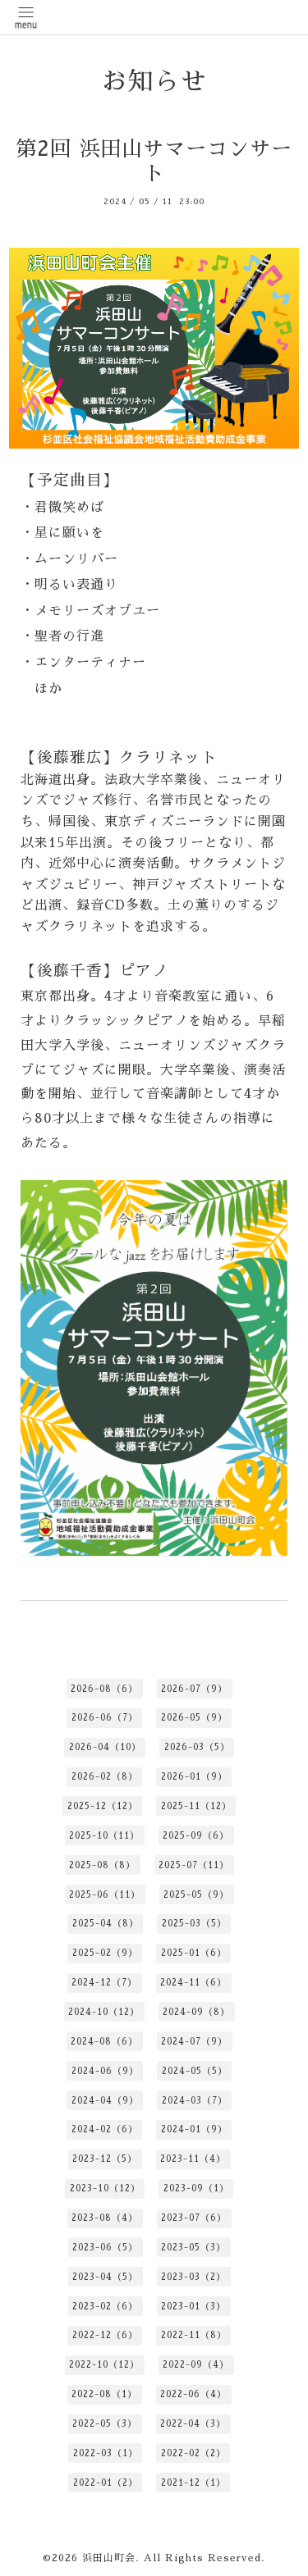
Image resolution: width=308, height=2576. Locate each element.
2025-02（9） (105, 1953)
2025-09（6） (196, 1836)
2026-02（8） (105, 1777)
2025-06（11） (105, 1895)
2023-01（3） (193, 2307)
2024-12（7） (104, 1983)
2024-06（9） (105, 2071)
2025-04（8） (106, 1924)
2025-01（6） (194, 1953)
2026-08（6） (104, 1689)
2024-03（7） (195, 2101)
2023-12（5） (105, 2159)
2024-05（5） (195, 2071)
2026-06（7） (105, 1718)
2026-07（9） (194, 1689)
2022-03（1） (106, 2453)
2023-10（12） (105, 2188)
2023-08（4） (105, 2218)
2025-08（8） (102, 1865)
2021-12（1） (193, 2483)
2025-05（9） (196, 1895)
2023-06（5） (105, 2248)
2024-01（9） (194, 2129)
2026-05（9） (194, 1718)
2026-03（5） (197, 1747)
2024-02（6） (105, 2129)
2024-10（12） (104, 2012)
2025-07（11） (194, 1865)
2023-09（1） (196, 2188)
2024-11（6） (193, 1983)
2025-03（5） (194, 1924)
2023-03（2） (193, 2277)
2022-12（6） (105, 2335)
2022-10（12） (104, 2365)
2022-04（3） (193, 2424)
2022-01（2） (106, 2483)
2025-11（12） (196, 1806)
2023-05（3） (193, 2248)
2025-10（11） (104, 1836)
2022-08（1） (104, 2394)
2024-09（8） (196, 2012)
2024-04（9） (105, 2101)
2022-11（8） (194, 2335)
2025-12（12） (103, 1806)
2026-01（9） (194, 1777)
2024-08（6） (104, 2042)
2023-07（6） (194, 2218)
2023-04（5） (105, 2277)
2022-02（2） (193, 2453)
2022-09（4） (196, 2365)
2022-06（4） (193, 2394)
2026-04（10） (105, 1747)
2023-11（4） (193, 2159)
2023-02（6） (105, 2307)
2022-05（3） (105, 2424)
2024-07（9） (194, 2042)
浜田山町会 (109, 2558)
